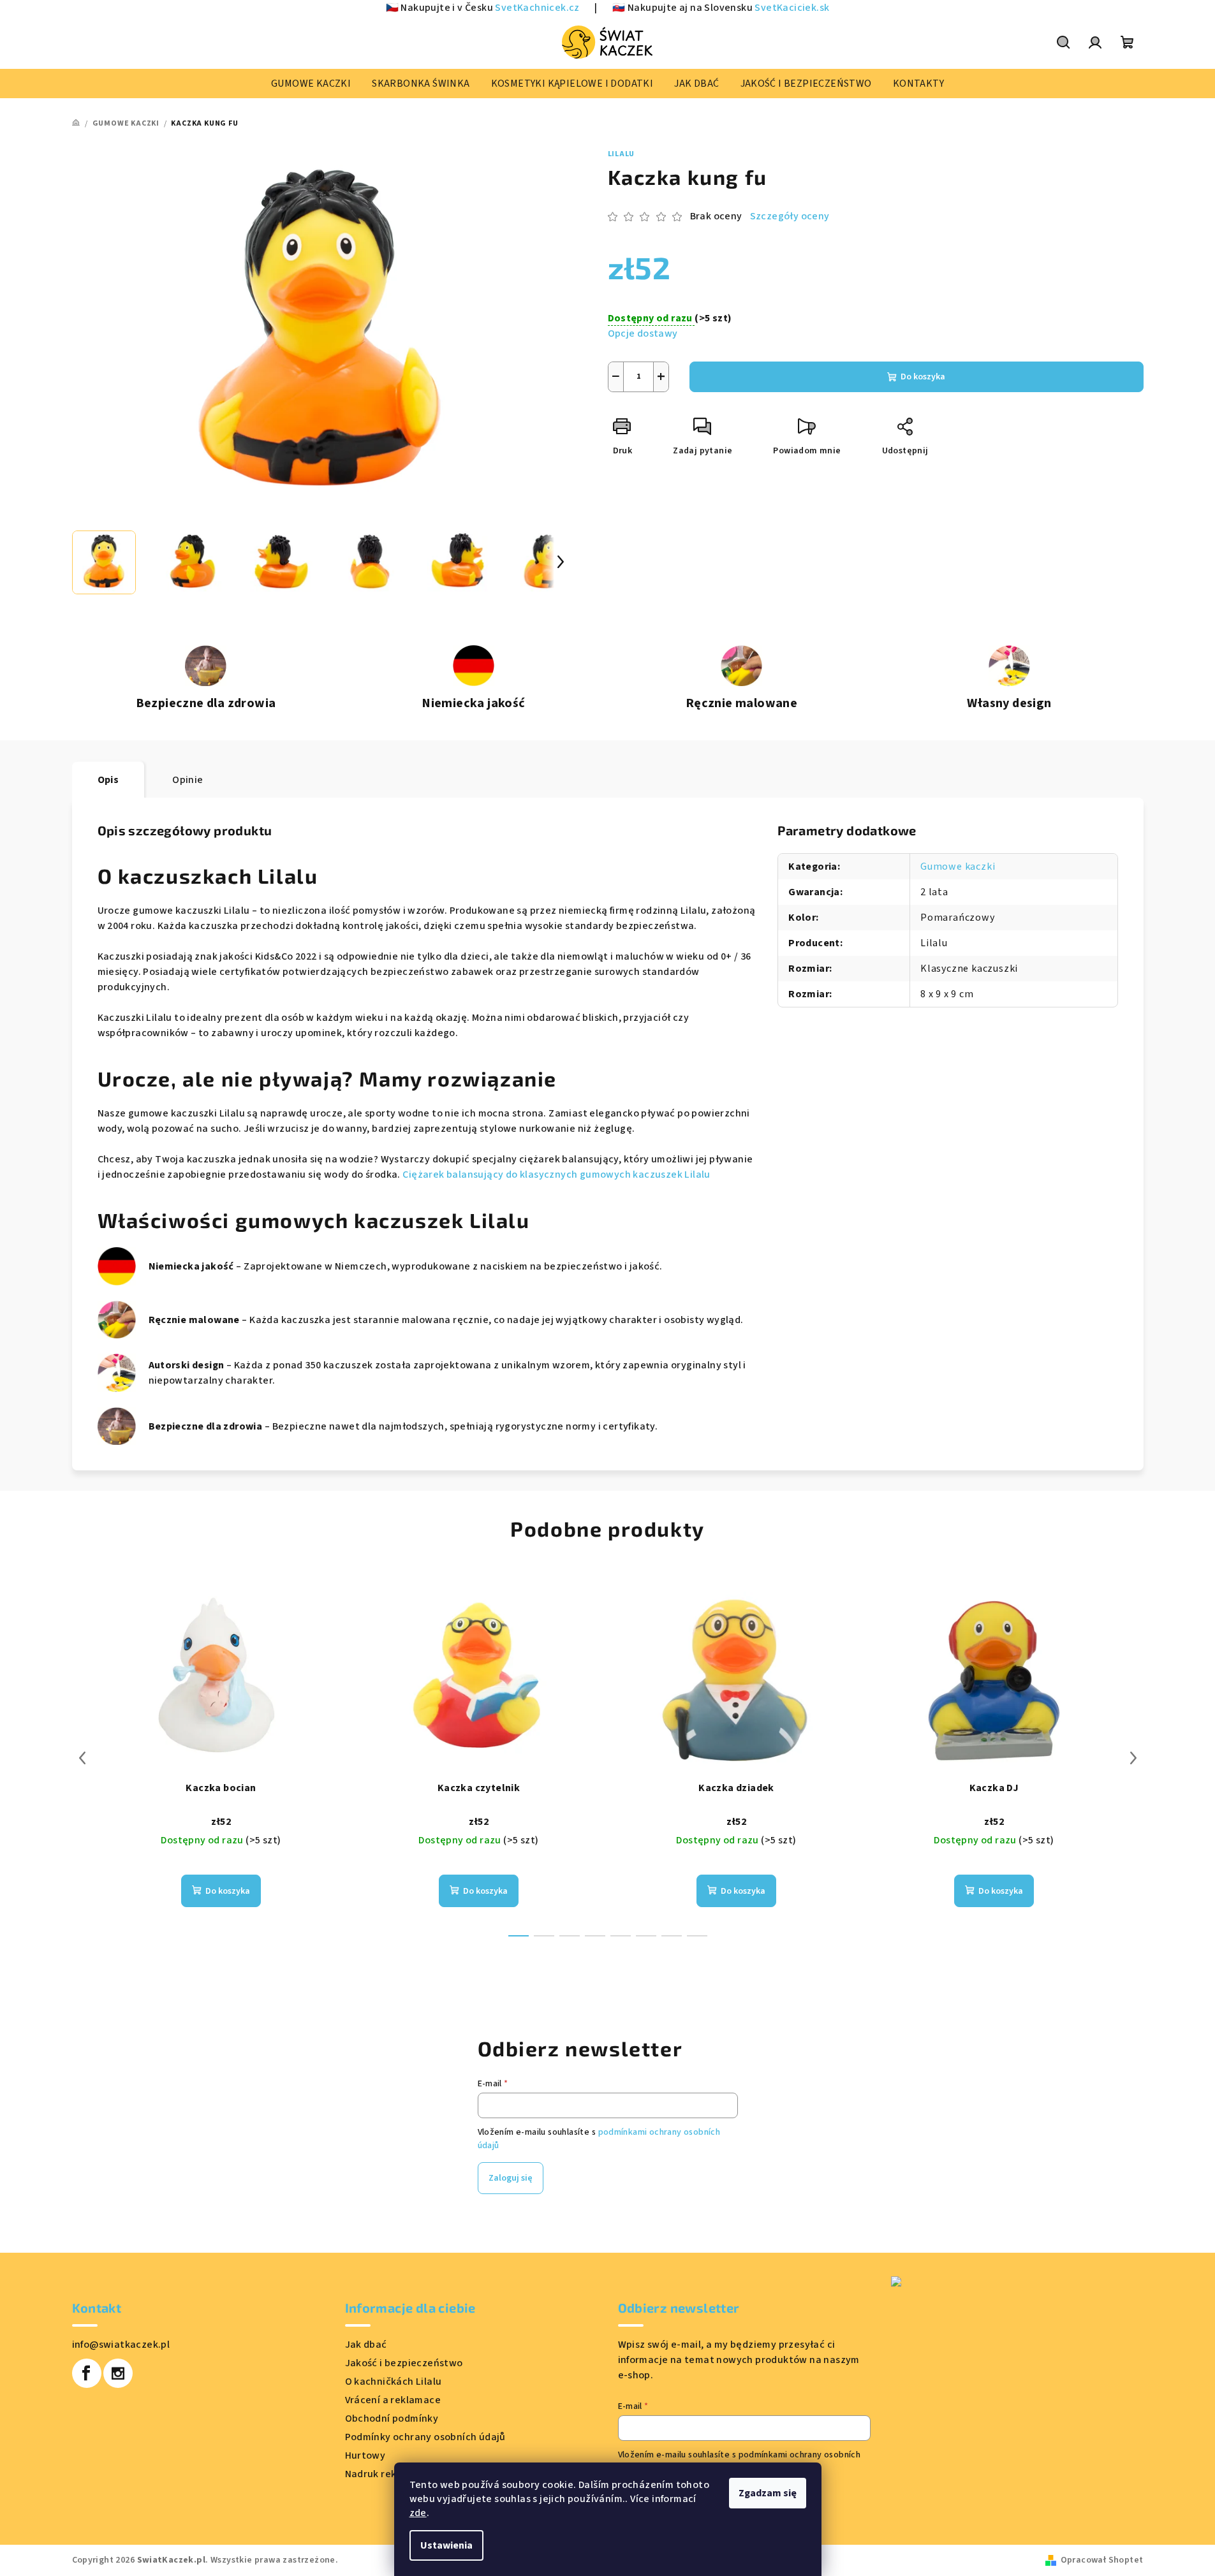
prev (82, 1758)
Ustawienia (446, 2545)
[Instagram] (118, 2373)
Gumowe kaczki (958, 867)
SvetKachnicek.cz (537, 8)
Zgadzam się (768, 2493)
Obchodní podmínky (392, 2419)
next (1133, 1758)
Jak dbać (366, 2345)
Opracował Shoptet (1102, 2560)
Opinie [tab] (188, 780)
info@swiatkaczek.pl (121, 2345)
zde (418, 2513)
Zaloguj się (511, 2178)
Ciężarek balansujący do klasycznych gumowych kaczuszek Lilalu (556, 1175)
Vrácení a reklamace (393, 2400)
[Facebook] (87, 2373)
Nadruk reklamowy (389, 2474)
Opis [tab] (108, 780)
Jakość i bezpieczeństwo (404, 2363)
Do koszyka (923, 377)
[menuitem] (311, 84)
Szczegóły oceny (790, 216)
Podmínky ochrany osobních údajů (425, 2437)
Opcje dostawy (643, 333)
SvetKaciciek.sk (792, 8)
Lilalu (622, 154)
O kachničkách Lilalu (394, 2382)
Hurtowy (365, 2455)
